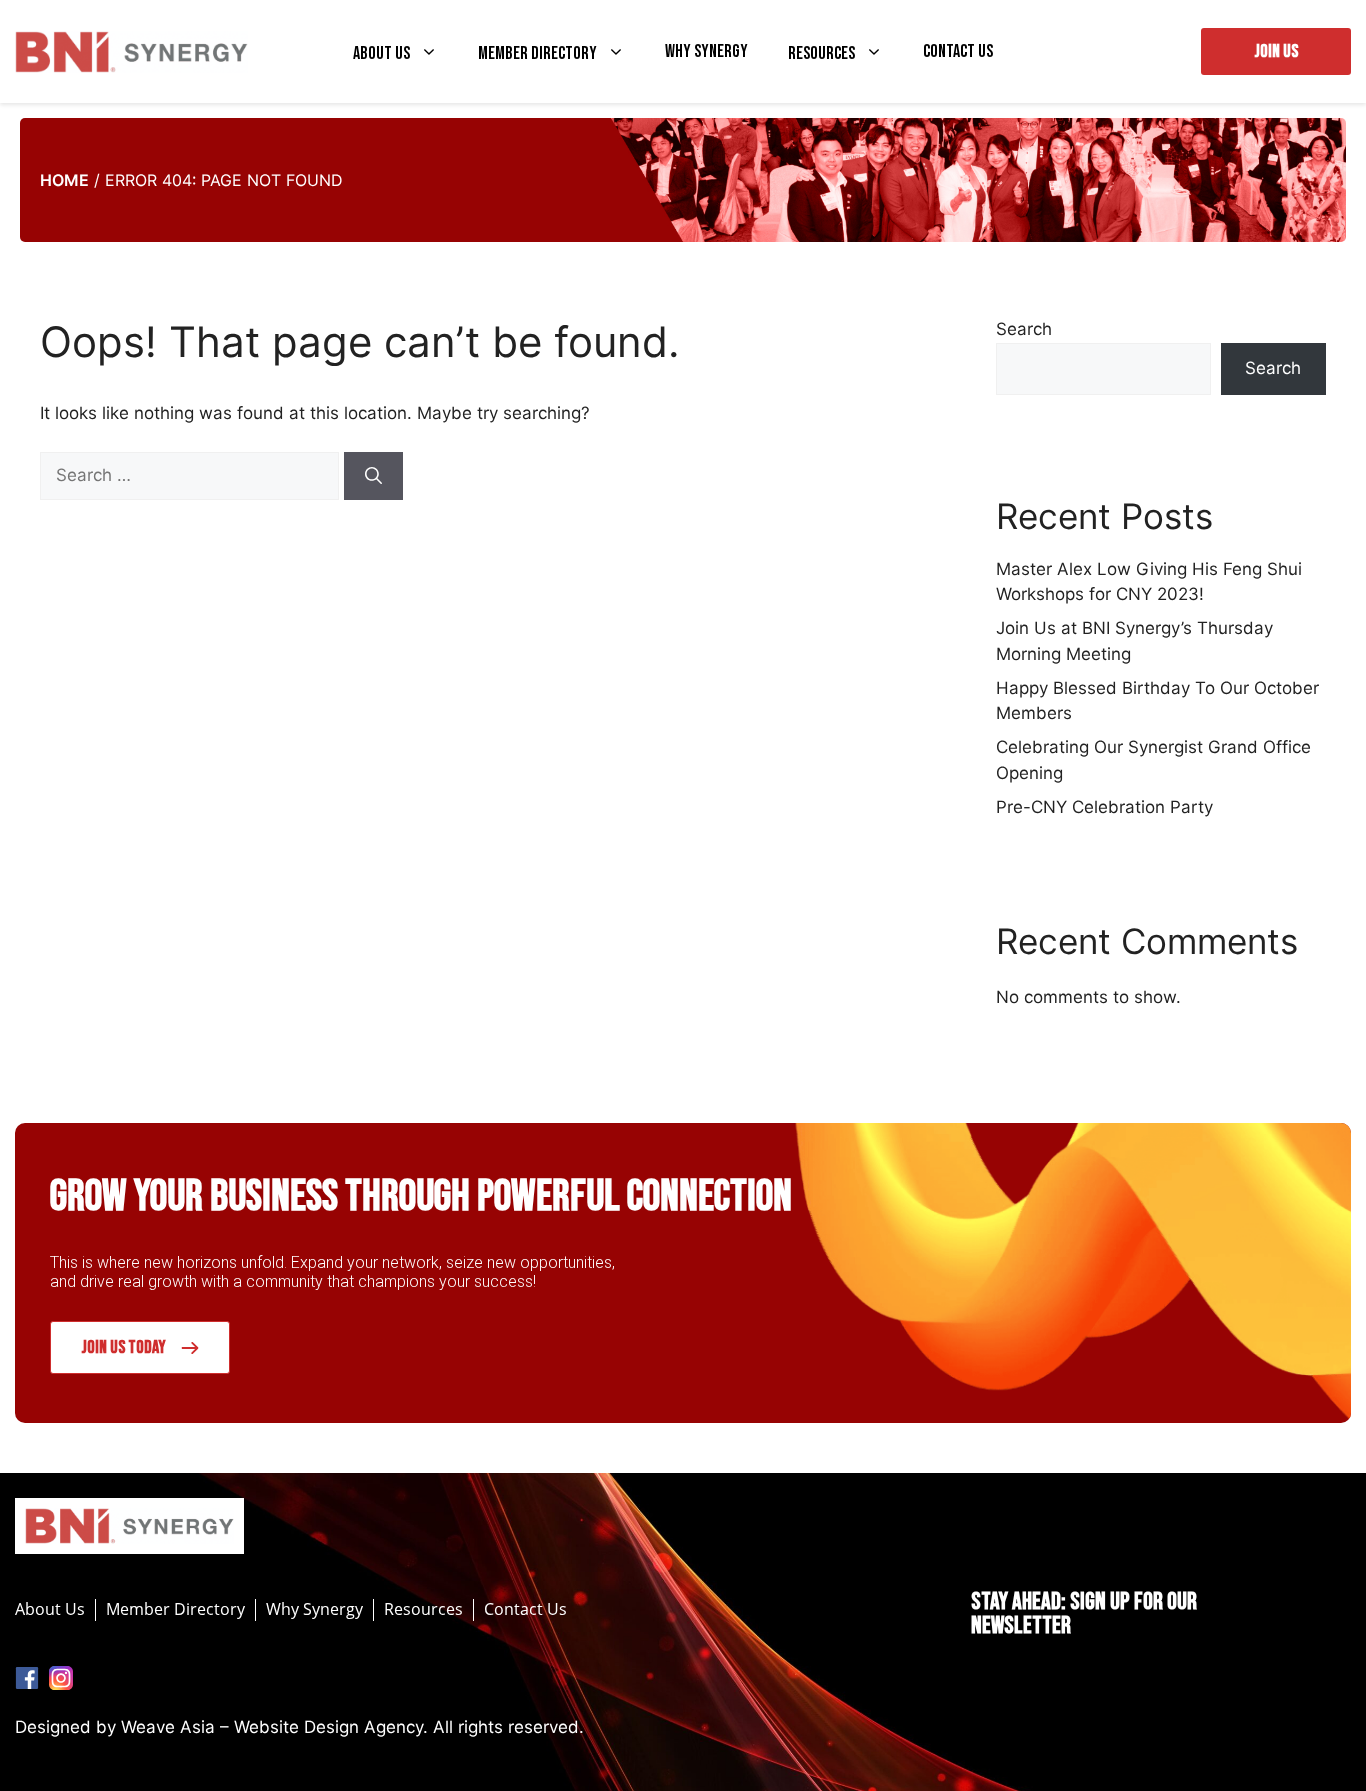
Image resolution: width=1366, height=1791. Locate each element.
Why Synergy (706, 52)
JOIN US (1276, 51)
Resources (821, 53)
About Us (381, 53)
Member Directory (537, 53)
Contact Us (958, 52)
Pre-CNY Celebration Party (1104, 807)
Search (1024, 329)
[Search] (373, 476)
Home (64, 180)
